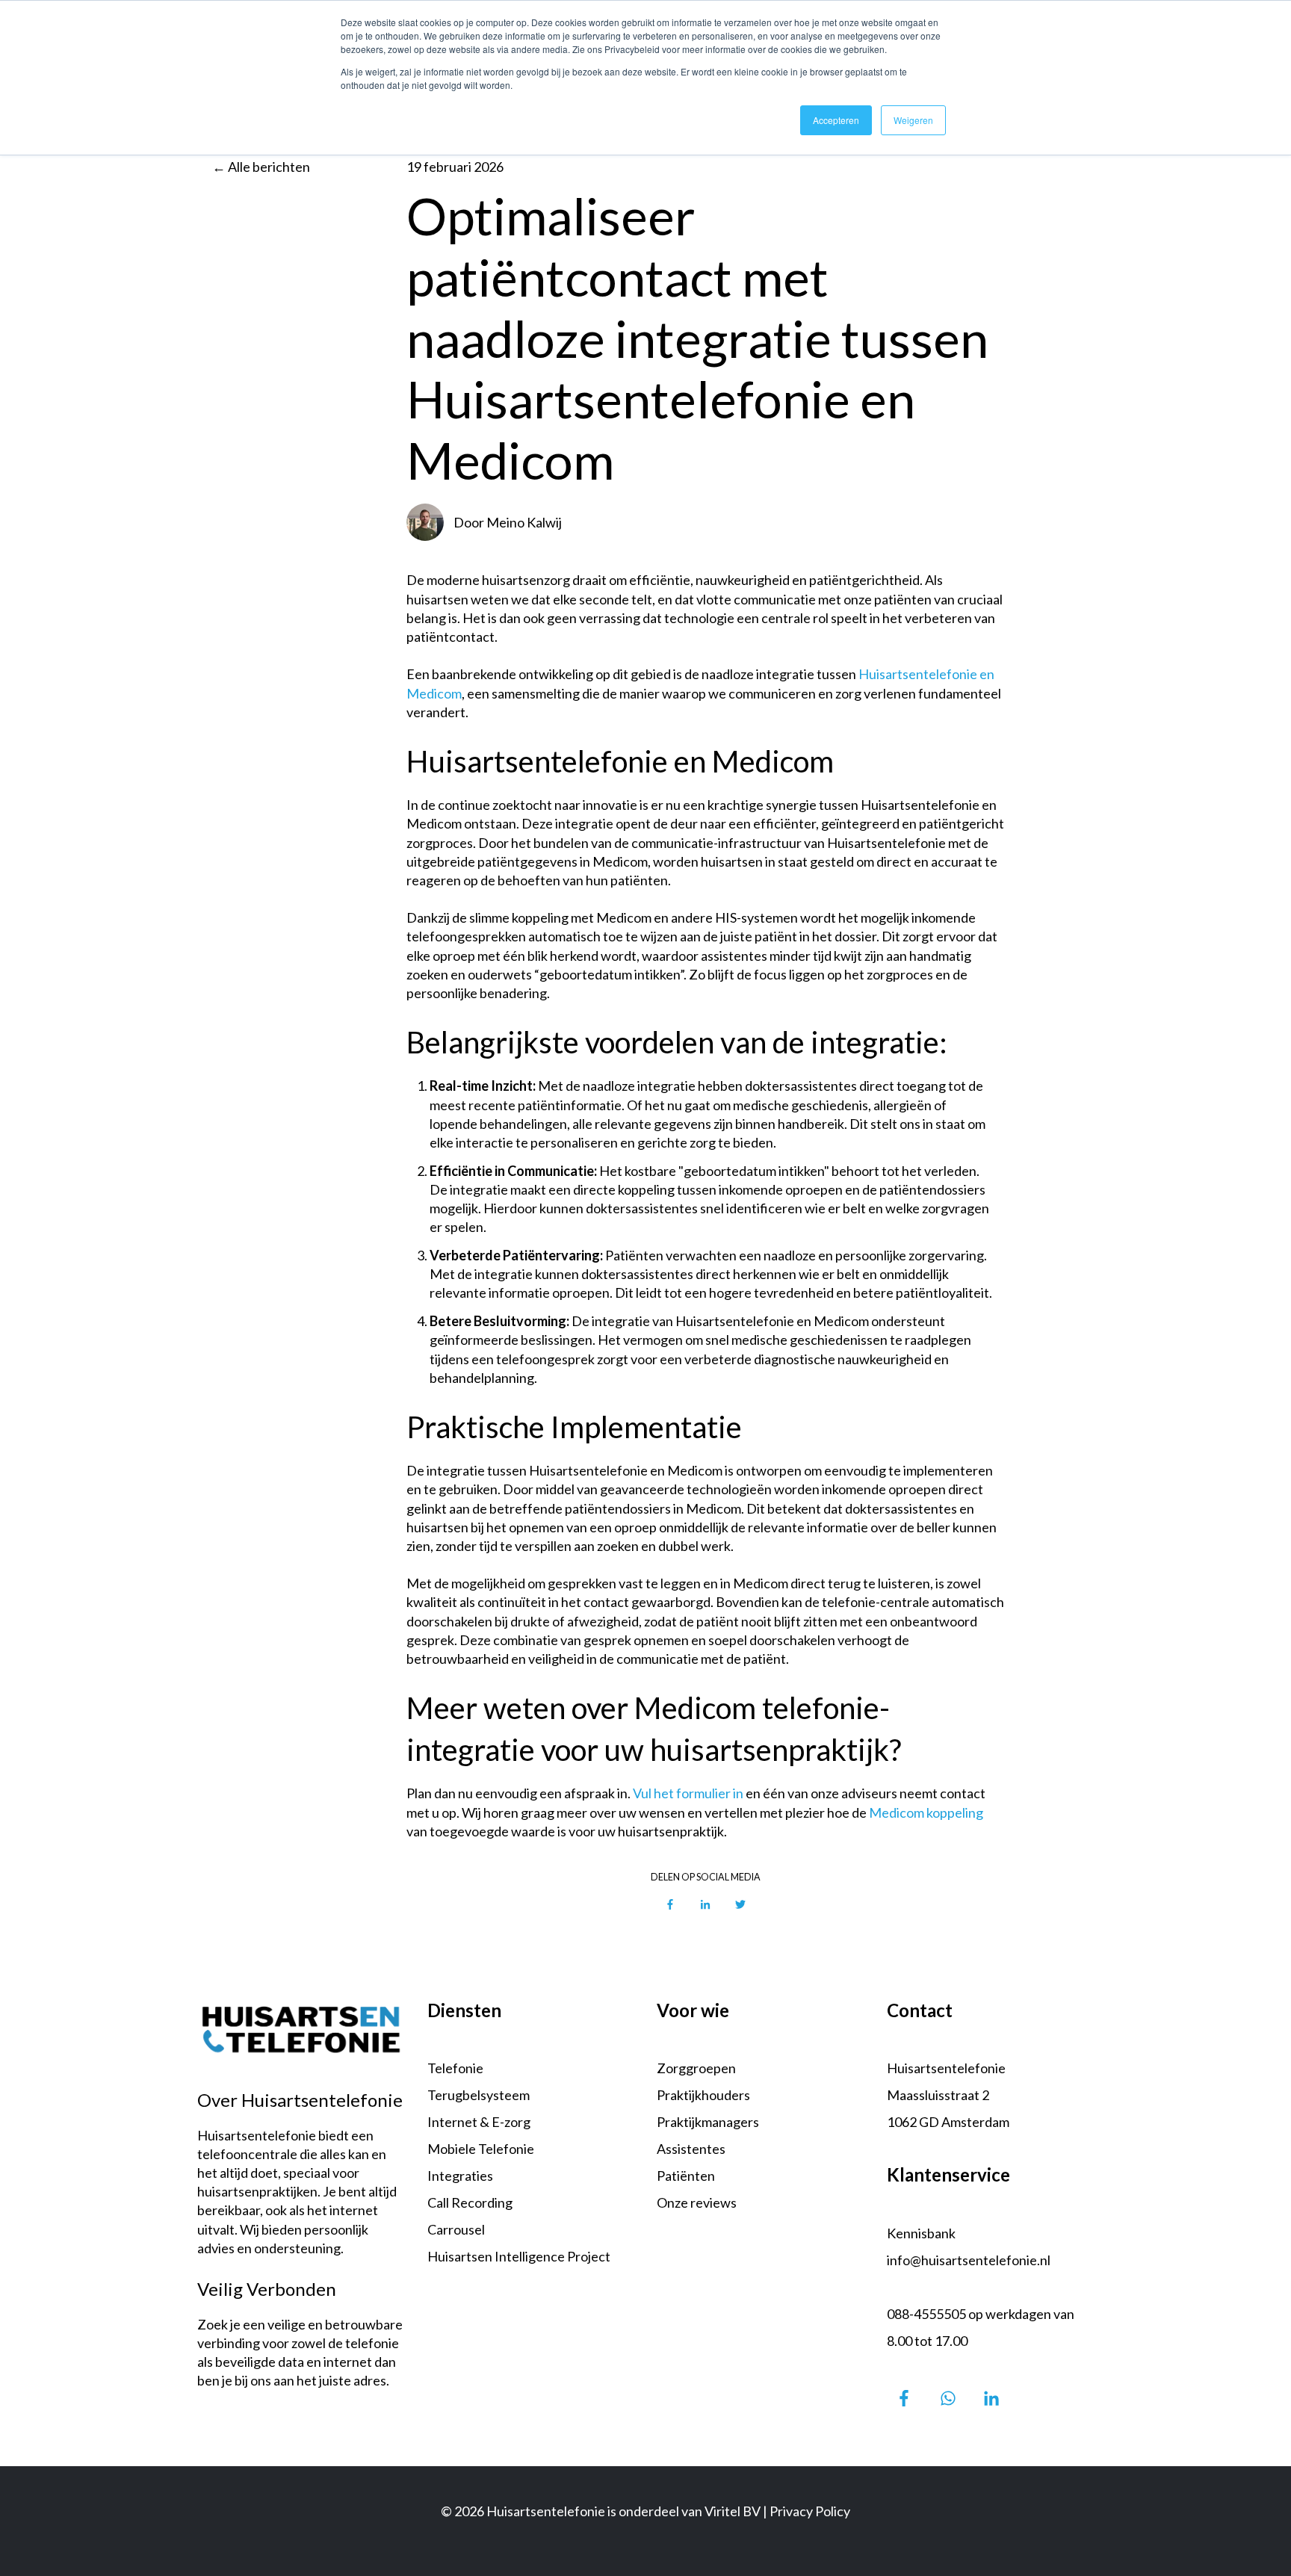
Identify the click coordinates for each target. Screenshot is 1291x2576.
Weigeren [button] (913, 120)
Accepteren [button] (836, 120)
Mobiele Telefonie (481, 2149)
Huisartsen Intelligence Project (519, 2256)
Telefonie (455, 2068)
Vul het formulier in (688, 1793)
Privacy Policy (810, 2511)
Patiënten (686, 2176)
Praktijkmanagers (708, 2122)
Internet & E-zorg (479, 2122)
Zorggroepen (696, 2068)
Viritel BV (733, 2511)
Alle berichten (269, 167)
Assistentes (691, 2149)
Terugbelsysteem (479, 2095)
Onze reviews (697, 2202)
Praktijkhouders (703, 2095)
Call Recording (470, 2202)
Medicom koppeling (926, 1812)
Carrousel (456, 2229)
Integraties (460, 2176)
